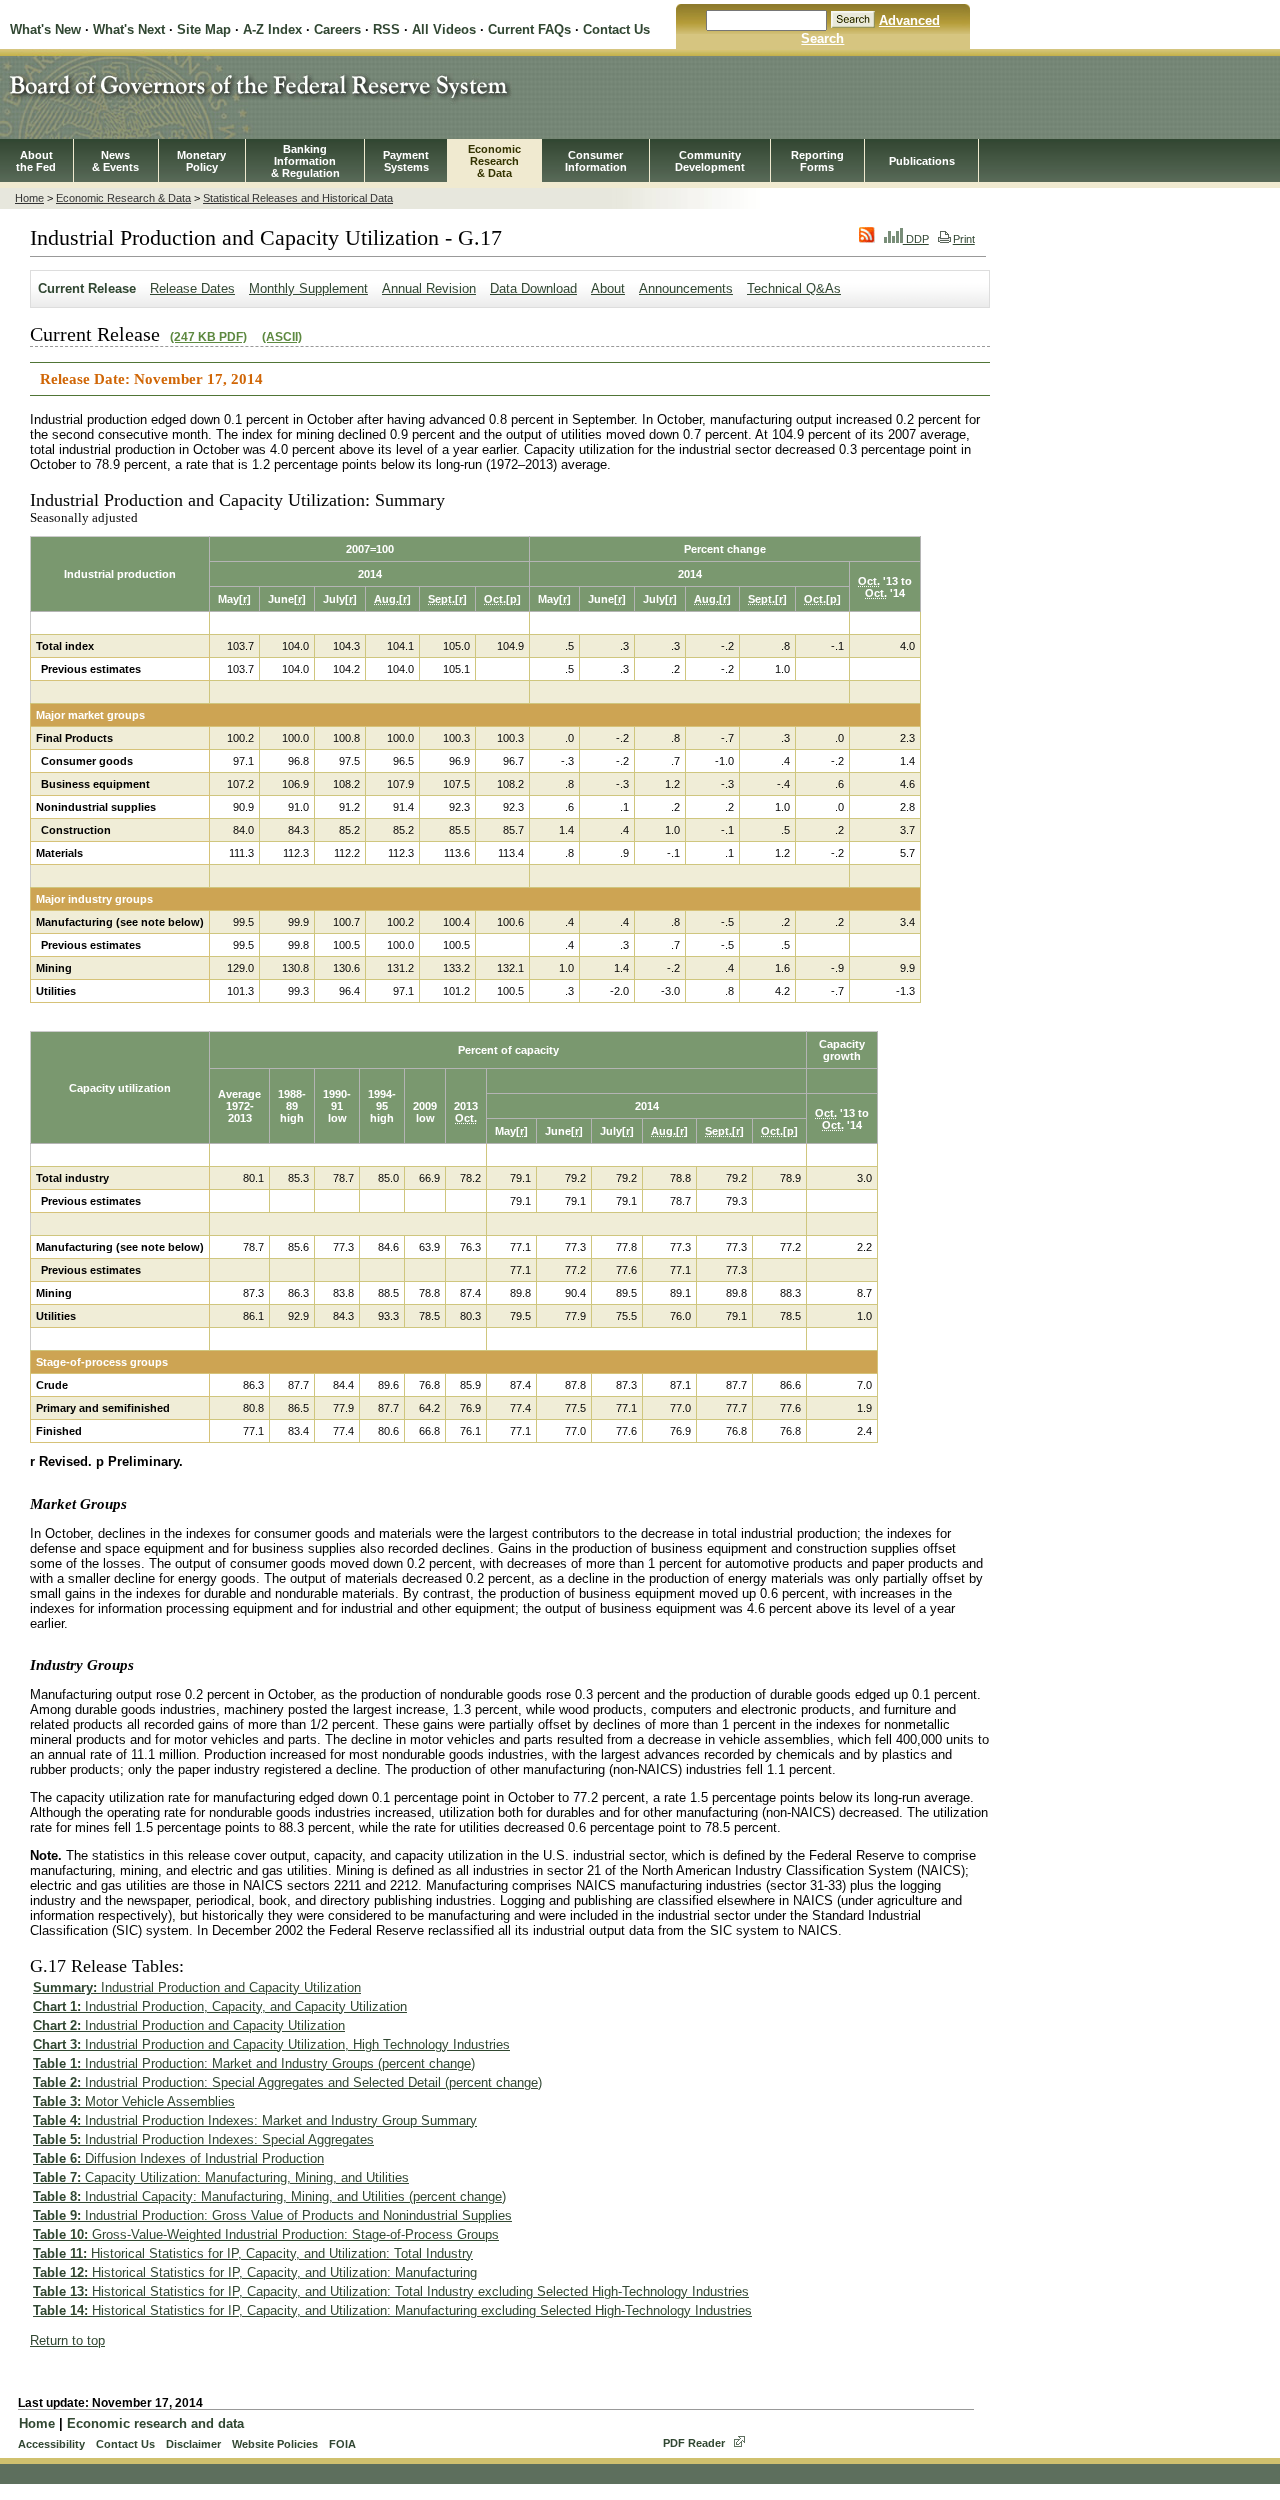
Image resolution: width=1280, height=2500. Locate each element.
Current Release (87, 288)
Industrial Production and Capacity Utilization (197, 1987)
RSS (386, 29)
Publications (922, 161)
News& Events (115, 161)
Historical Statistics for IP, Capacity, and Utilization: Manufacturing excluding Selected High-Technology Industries (392, 2310)
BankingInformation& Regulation (305, 161)
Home (29, 198)
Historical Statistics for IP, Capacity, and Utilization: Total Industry (253, 2253)
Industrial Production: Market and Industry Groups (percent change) (254, 2063)
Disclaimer (193, 2444)
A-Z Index (272, 29)
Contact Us (616, 29)
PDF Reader (694, 2443)
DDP (916, 239)
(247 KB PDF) (208, 337)
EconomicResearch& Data (494, 161)
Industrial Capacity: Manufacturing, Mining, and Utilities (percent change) (269, 2196)
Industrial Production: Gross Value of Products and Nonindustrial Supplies (272, 2215)
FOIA (342, 2444)
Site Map (204, 29)
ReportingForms (817, 161)
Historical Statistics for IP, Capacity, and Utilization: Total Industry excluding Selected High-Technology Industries (391, 2291)
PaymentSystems (406, 161)
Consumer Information (596, 161)
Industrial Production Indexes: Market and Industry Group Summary (255, 2120)
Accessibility (51, 2444)
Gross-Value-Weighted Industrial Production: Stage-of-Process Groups (266, 2234)
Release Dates (192, 288)
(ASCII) (282, 337)
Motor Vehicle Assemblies (134, 2101)
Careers (337, 29)
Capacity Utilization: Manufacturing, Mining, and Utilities (221, 2177)
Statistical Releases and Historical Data (298, 198)
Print (964, 239)
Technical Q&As (794, 288)
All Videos (444, 29)
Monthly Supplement (308, 288)
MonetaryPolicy (201, 161)
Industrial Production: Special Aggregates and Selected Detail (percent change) (287, 2082)
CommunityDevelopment (710, 161)
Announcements (686, 288)
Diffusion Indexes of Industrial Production (178, 2158)
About (608, 288)
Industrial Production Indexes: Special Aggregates (203, 2139)
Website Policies (275, 2444)
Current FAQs (529, 29)
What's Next (129, 29)
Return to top (67, 2340)
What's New (45, 29)
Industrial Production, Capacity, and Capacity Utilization (220, 2006)
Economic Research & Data (123, 198)
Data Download (533, 288)
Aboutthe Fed (36, 161)
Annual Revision (429, 288)
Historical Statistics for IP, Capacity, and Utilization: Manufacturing (255, 2272)
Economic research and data (155, 2423)
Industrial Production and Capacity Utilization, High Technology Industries (271, 2044)
